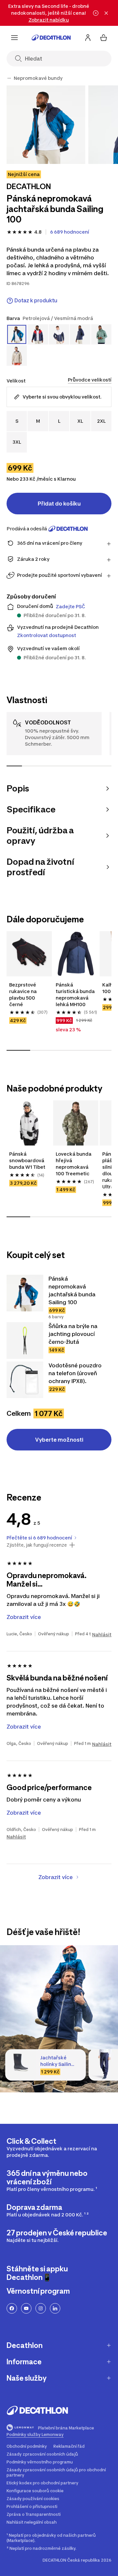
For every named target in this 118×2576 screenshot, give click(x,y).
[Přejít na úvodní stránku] (51, 38)
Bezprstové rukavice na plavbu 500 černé (23, 995)
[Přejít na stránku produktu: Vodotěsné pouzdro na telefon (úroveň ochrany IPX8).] (25, 1380)
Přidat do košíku (59, 504)
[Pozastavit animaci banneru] (96, 13)
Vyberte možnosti (59, 1440)
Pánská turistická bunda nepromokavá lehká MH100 (75, 995)
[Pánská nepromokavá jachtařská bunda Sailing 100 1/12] (46, 125)
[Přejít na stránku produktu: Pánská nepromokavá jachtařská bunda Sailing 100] (25, 1293)
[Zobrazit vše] (9, 78)
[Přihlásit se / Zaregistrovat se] (88, 38)
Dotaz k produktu (36, 301)
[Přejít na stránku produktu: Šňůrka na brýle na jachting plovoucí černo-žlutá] (25, 1341)
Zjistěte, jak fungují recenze (37, 1545)
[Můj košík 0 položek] (104, 38)
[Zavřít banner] (106, 13)
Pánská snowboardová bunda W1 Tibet (27, 1160)
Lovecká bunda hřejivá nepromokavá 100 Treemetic (74, 1164)
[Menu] (14, 38)
